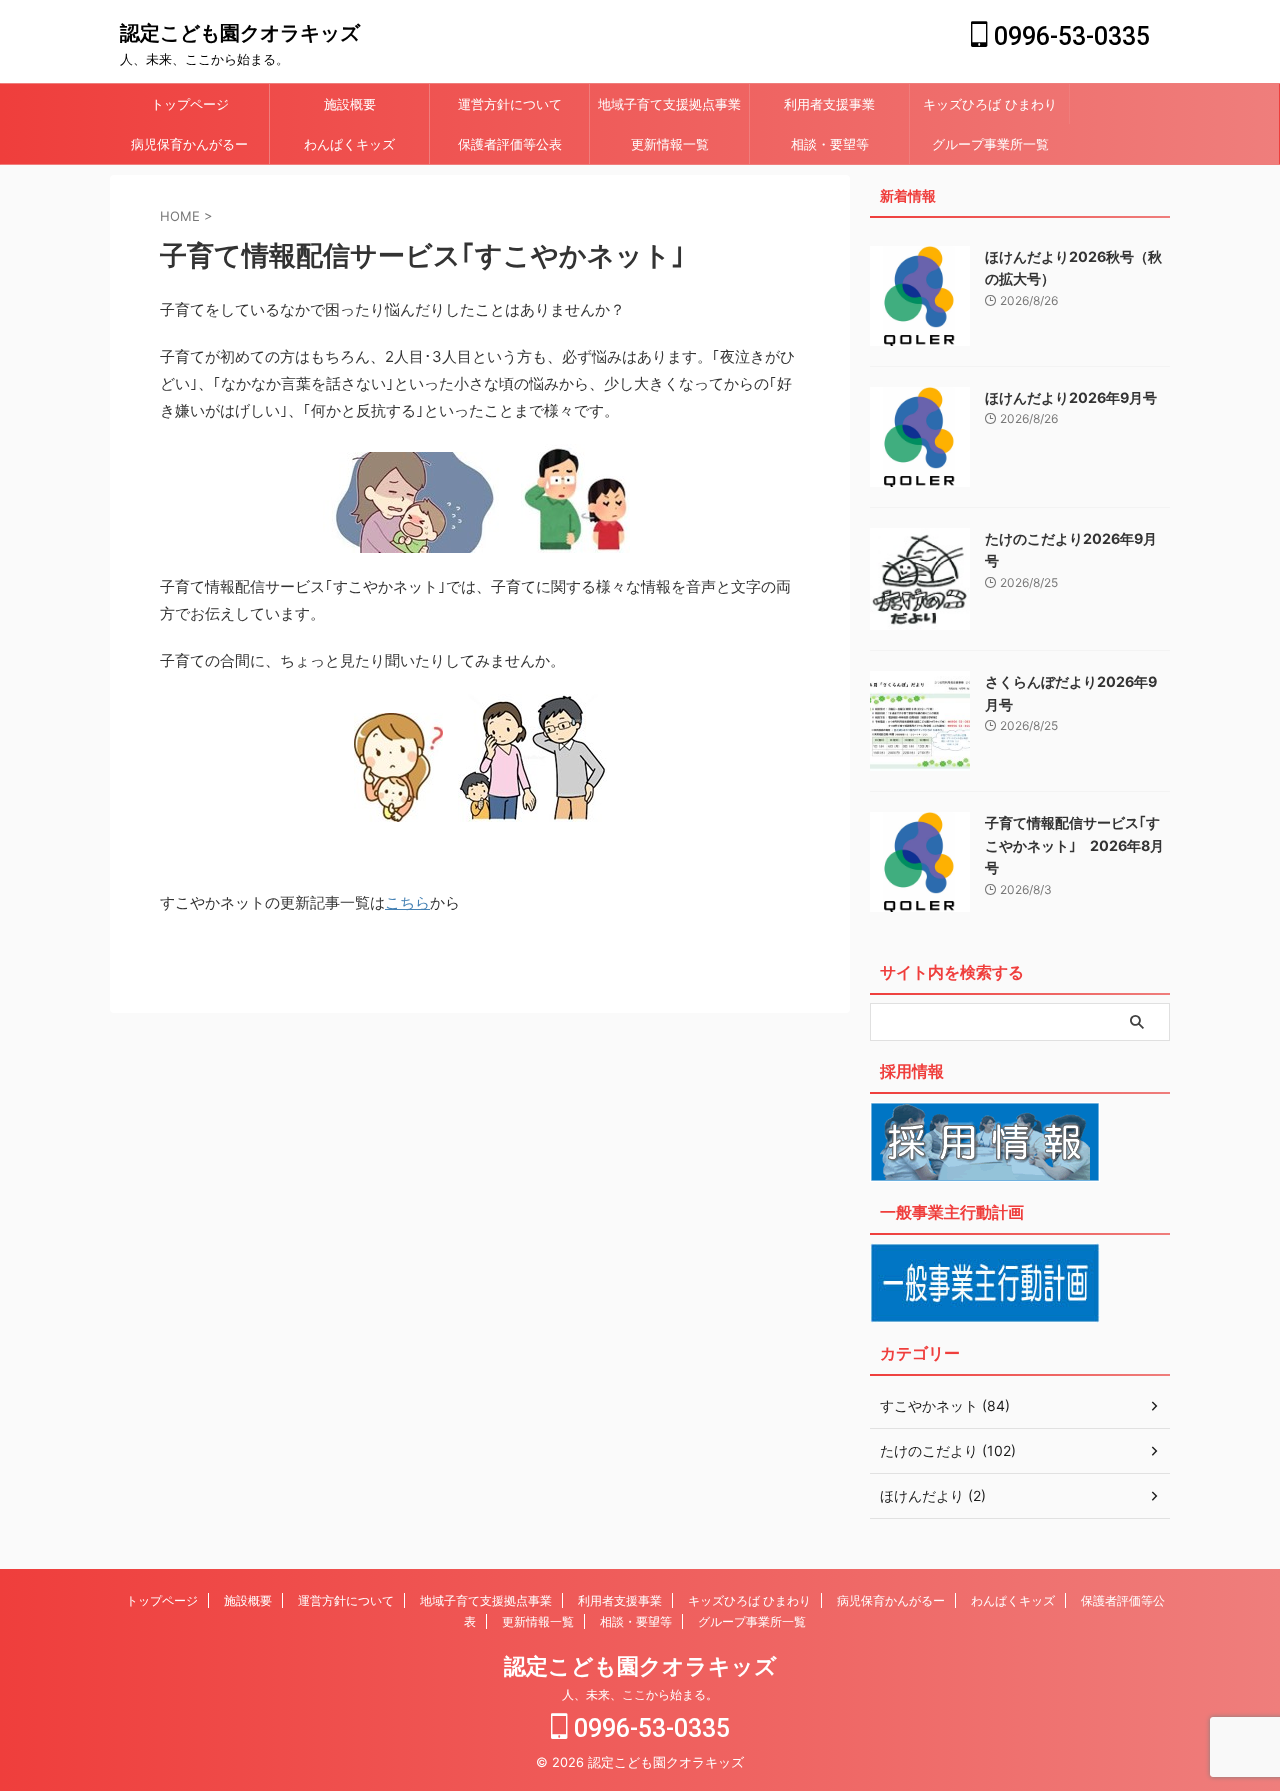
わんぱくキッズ (349, 144)
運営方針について (510, 104)
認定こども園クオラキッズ (240, 33)
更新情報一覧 (670, 144)
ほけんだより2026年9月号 (1071, 397)
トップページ (190, 104)
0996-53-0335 (1069, 36)
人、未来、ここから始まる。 (640, 1694)
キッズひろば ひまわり (990, 104)
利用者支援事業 (829, 104)
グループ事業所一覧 (990, 144)
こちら (407, 902)
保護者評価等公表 (510, 144)
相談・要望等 (830, 144)
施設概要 (350, 104)
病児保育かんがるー (189, 144)
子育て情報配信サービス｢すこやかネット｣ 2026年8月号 (1074, 845)
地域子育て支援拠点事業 (669, 104)
